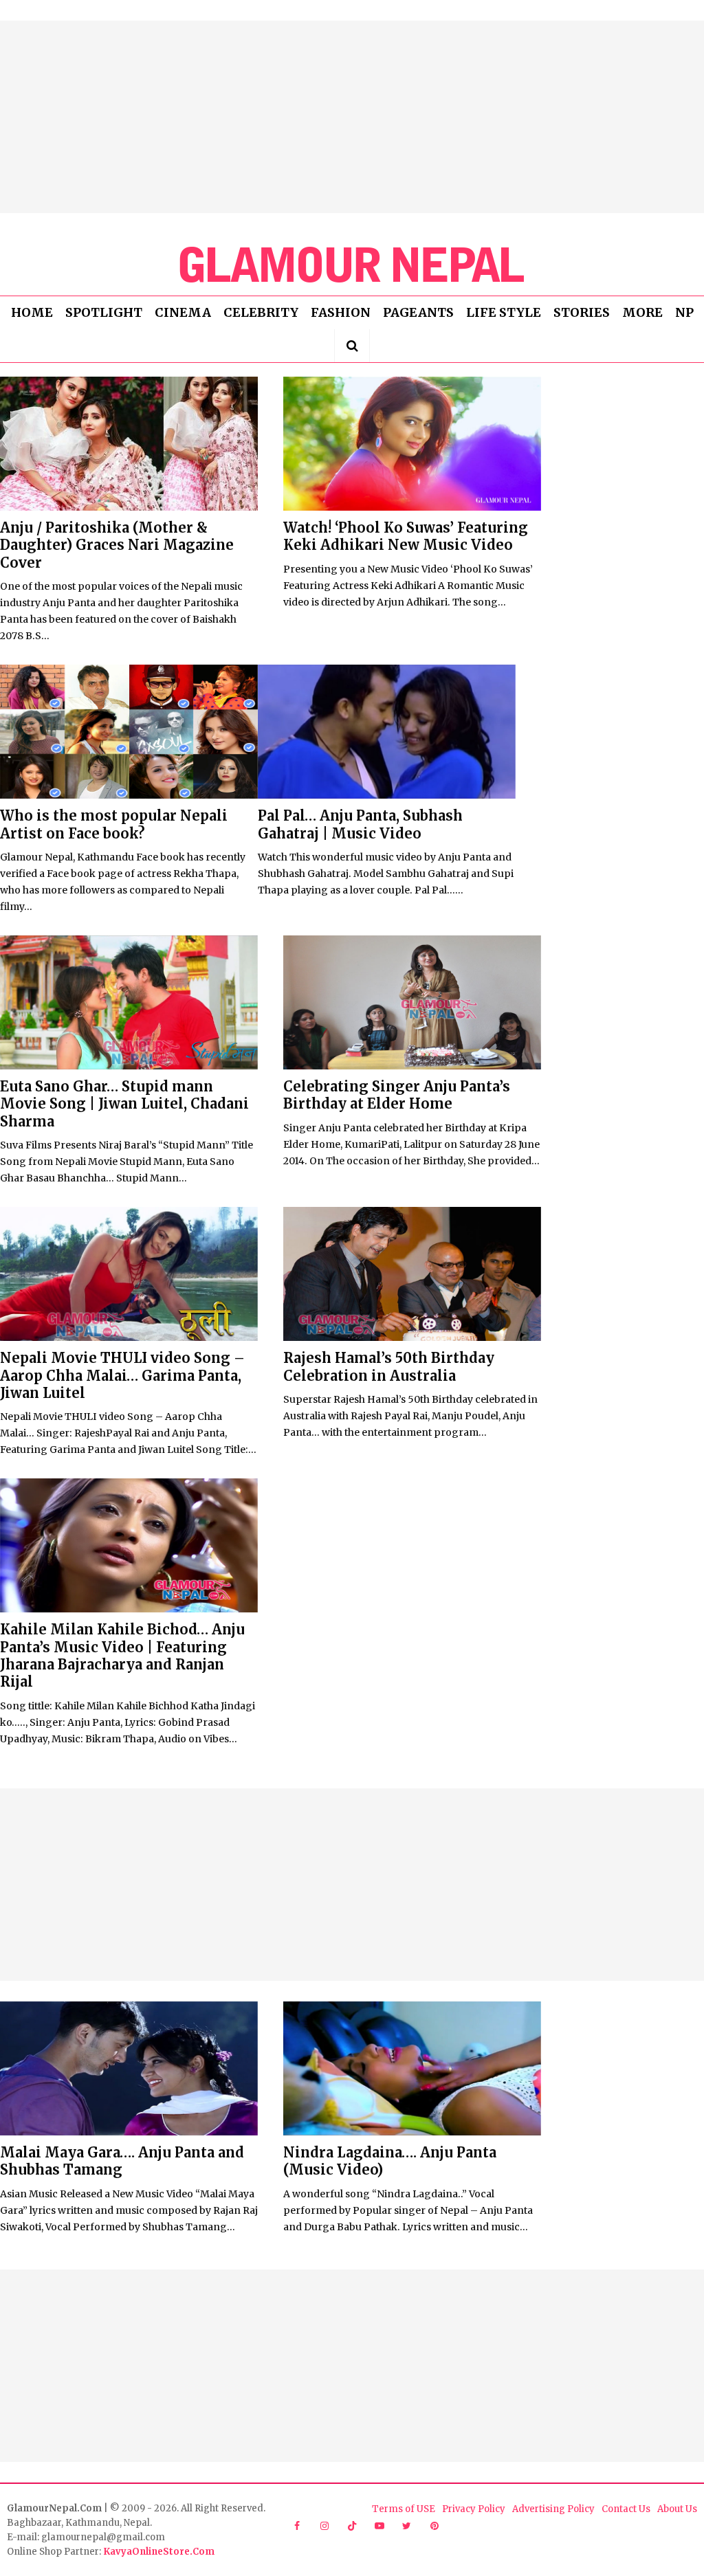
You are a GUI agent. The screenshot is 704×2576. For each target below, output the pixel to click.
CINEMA (183, 312)
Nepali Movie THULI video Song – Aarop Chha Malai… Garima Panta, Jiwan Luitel (122, 1375)
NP (684, 312)
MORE (642, 312)
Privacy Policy (474, 2509)
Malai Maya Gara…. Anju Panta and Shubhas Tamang (122, 2161)
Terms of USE (404, 2509)
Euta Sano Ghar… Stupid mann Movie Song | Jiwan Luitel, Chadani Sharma (124, 1104)
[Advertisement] (352, 117)
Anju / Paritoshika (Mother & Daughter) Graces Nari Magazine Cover (117, 545)
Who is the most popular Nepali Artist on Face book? (114, 824)
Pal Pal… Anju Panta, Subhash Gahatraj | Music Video (360, 824)
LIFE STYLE (504, 312)
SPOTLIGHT (104, 312)
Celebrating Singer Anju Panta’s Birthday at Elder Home (397, 1095)
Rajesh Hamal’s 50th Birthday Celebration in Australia (389, 1366)
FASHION (341, 312)
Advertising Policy (553, 2509)
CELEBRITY (261, 312)
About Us (677, 2509)
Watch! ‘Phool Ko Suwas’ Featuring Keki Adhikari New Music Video (406, 536)
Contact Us (626, 2509)
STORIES (582, 312)
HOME (32, 312)
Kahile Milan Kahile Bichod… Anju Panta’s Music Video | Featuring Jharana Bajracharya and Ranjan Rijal (122, 1655)
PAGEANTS (418, 312)
